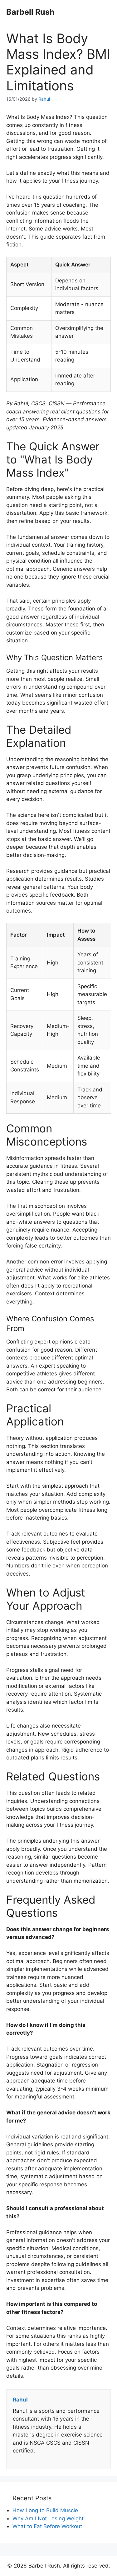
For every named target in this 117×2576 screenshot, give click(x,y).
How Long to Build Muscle (45, 2510)
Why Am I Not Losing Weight (48, 2518)
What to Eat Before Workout (47, 2526)
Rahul (44, 99)
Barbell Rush (30, 12)
